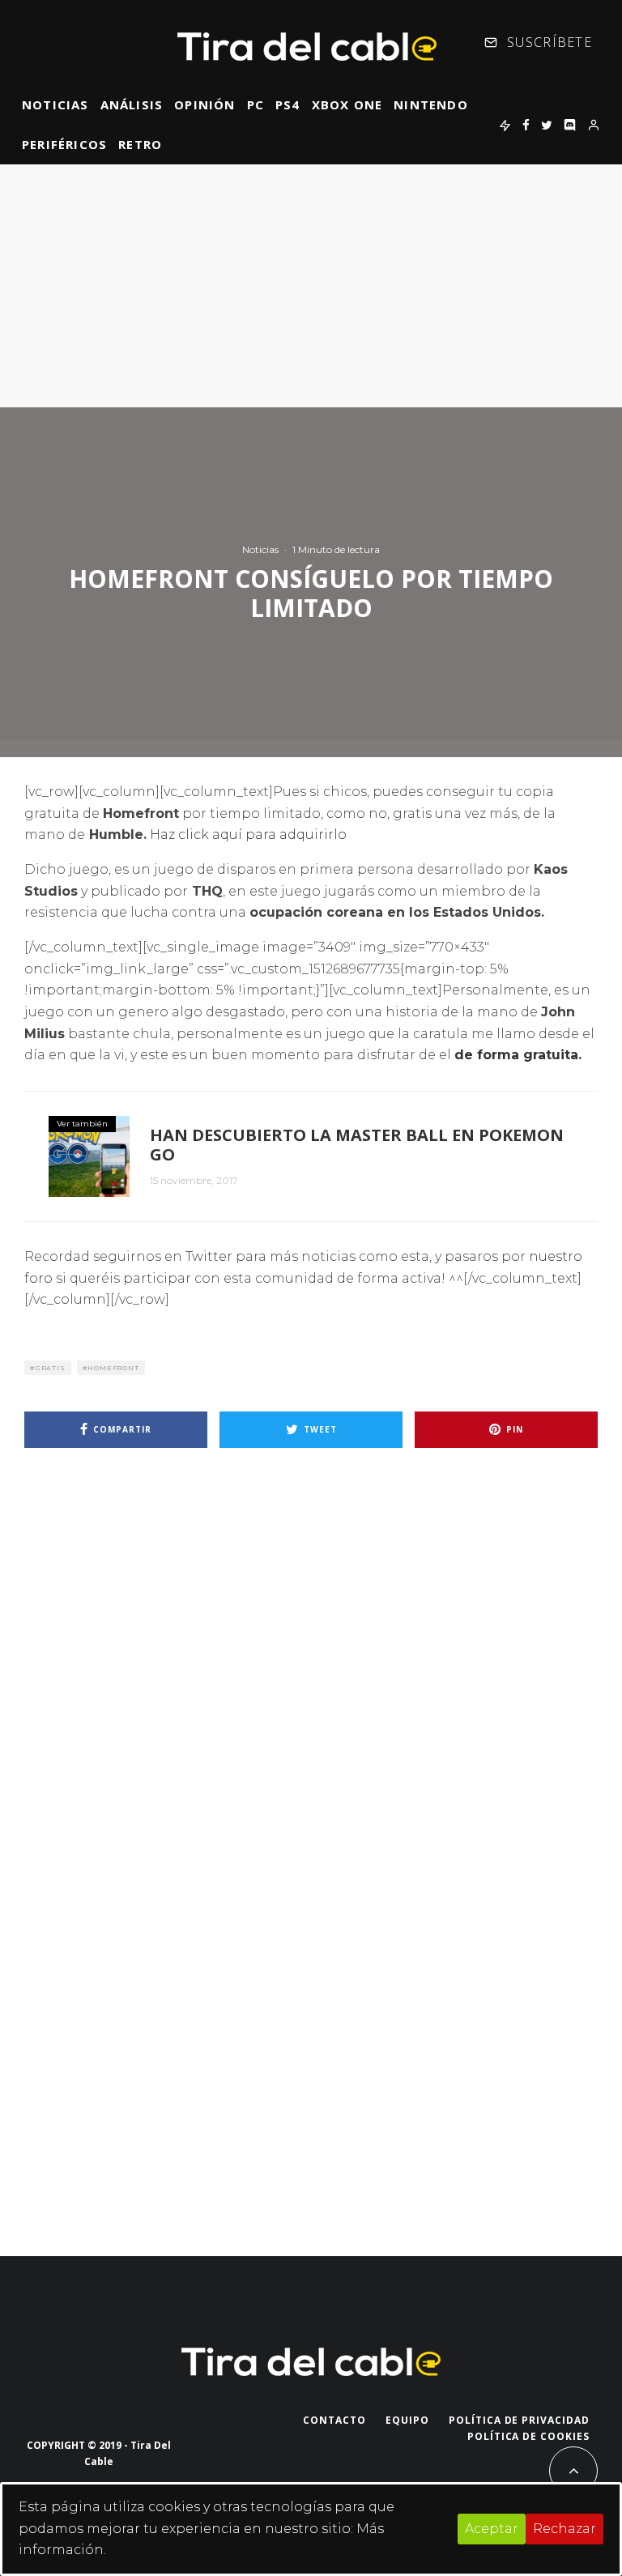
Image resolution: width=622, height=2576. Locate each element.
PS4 (288, 104)
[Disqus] (311, 1691)
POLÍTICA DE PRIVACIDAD (519, 2420)
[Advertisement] (311, 286)
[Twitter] (547, 125)
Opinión (204, 104)
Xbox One (347, 104)
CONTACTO (334, 2420)
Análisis (132, 104)
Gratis (51, 1368)
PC (256, 104)
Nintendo (431, 104)
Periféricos (64, 144)
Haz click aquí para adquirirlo (248, 835)
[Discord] (570, 125)
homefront (113, 1368)
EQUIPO (407, 2420)
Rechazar (564, 2529)
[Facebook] (526, 125)
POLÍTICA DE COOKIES (528, 2436)
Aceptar (492, 2529)
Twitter (209, 1256)
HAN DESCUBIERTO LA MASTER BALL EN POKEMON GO (357, 1145)
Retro (140, 144)
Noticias (55, 104)
